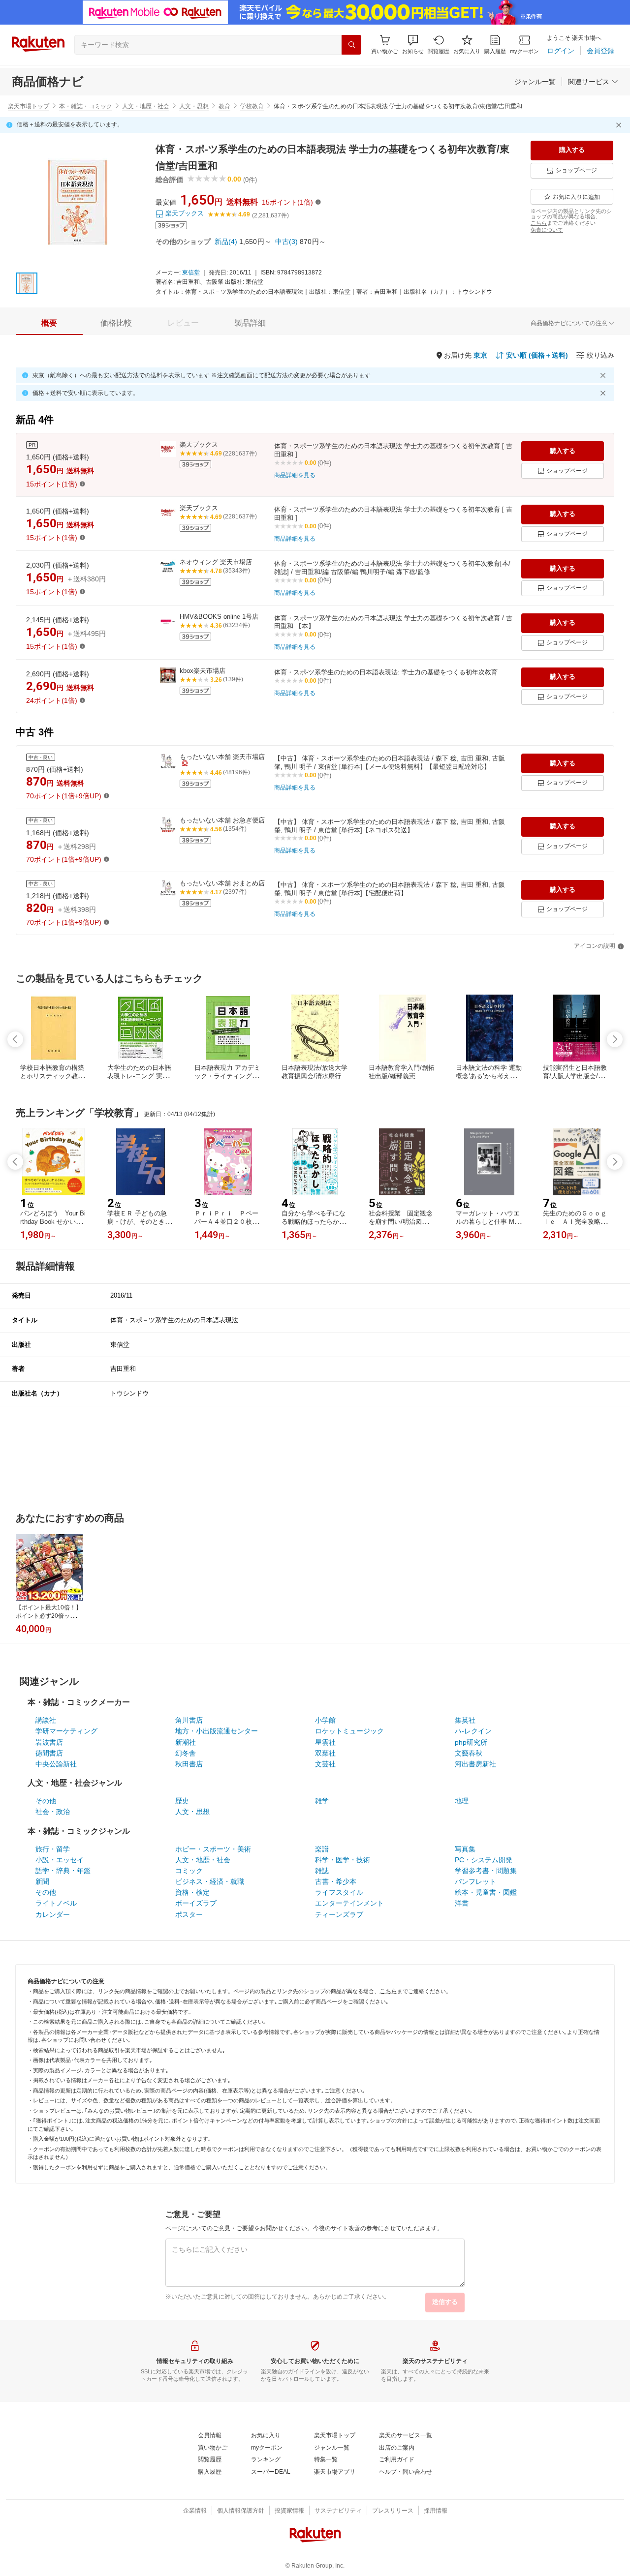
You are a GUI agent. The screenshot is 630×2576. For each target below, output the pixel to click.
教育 (224, 106)
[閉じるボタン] (620, 125)
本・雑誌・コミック (86, 106)
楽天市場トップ (29, 106)
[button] (413, 45)
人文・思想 (194, 106)
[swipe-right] (615, 1039)
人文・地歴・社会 (146, 106)
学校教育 (252, 106)
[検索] (351, 45)
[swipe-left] (15, 1039)
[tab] (49, 323)
